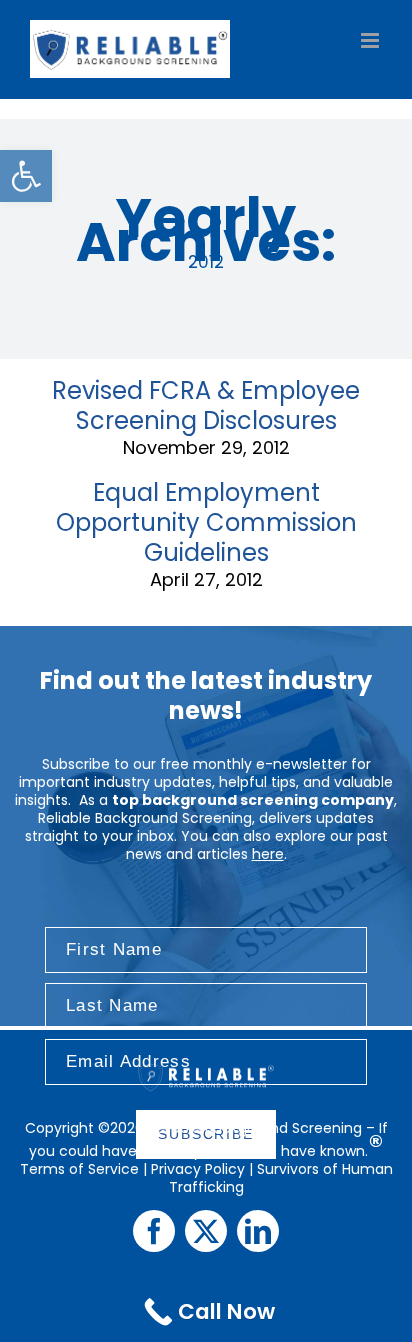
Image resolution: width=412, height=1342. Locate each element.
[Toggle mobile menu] (371, 40)
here (268, 854)
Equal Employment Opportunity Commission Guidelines (206, 522)
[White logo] (206, 1068)
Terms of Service (79, 1169)
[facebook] (154, 1231)
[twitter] (206, 1231)
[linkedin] (258, 1231)
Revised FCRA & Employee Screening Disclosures (206, 405)
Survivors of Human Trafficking (281, 1178)
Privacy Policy (198, 1169)
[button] (26, 176)
